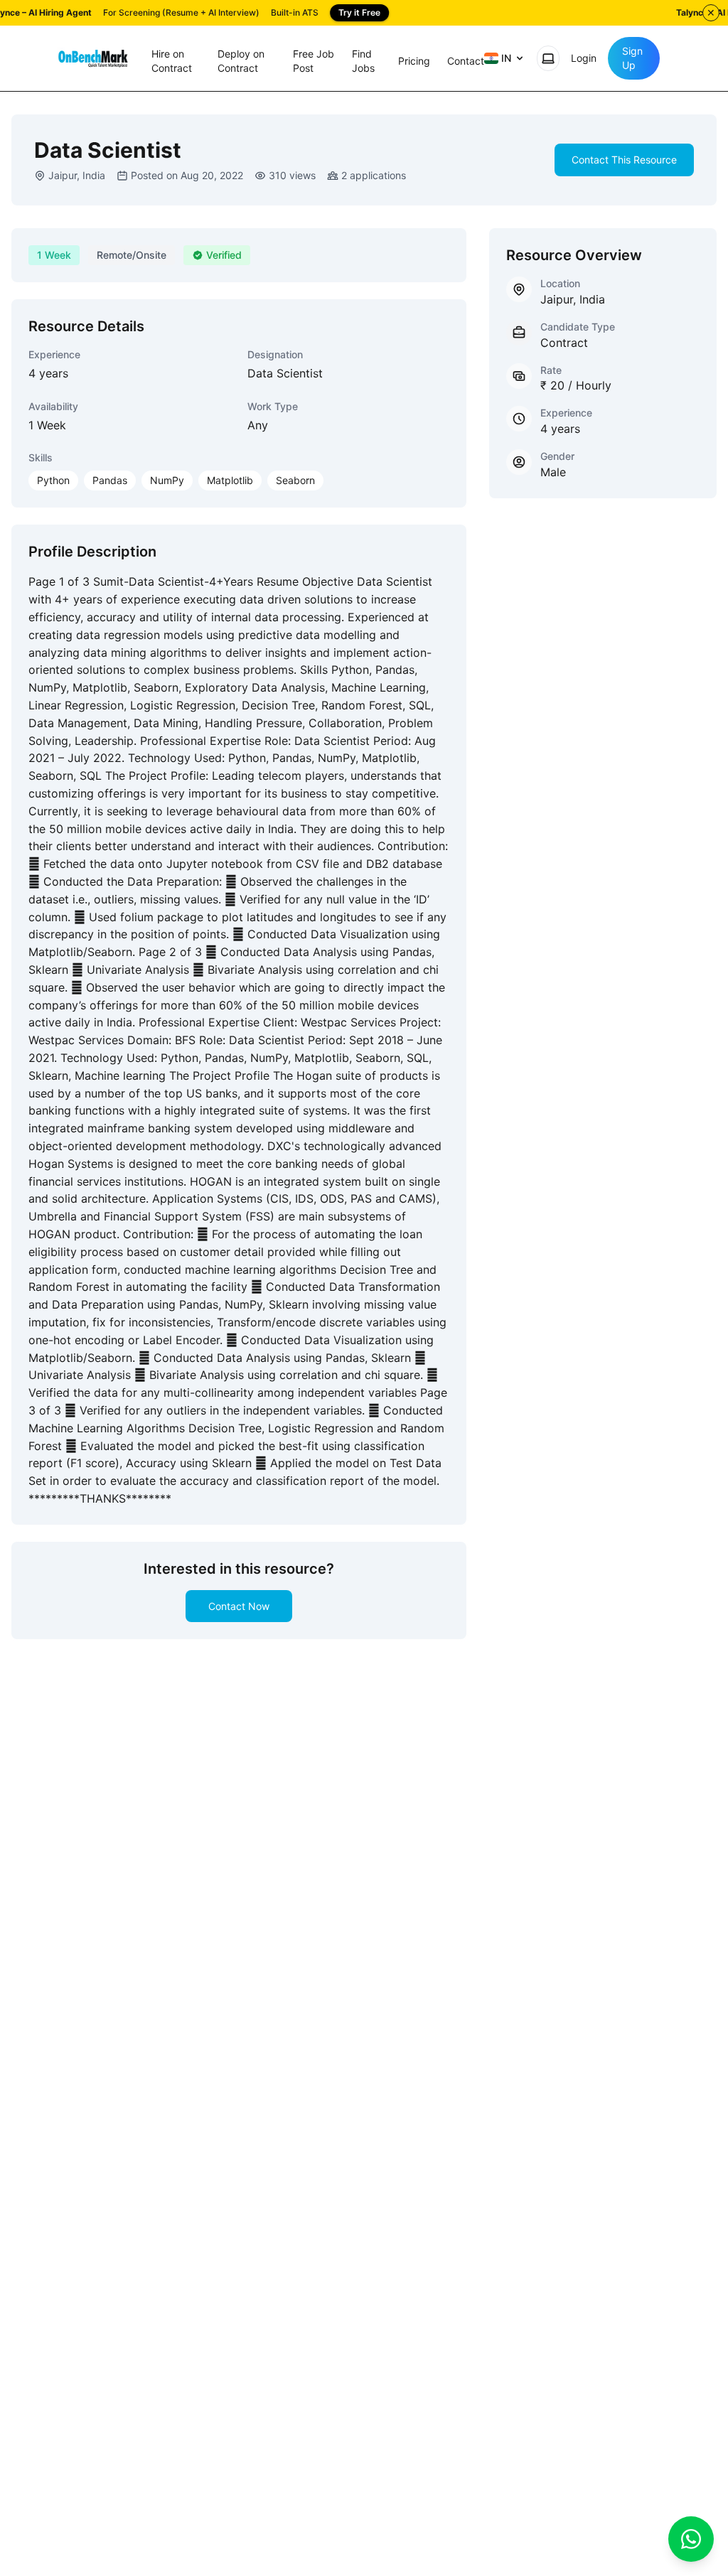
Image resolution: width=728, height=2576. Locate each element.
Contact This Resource (624, 160)
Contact (466, 61)
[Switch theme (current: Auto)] (548, 58)
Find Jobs (363, 61)
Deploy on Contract (241, 61)
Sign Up (632, 58)
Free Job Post (314, 61)
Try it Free (359, 12)
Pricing (414, 61)
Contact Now (239, 1606)
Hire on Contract (172, 61)
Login (584, 58)
